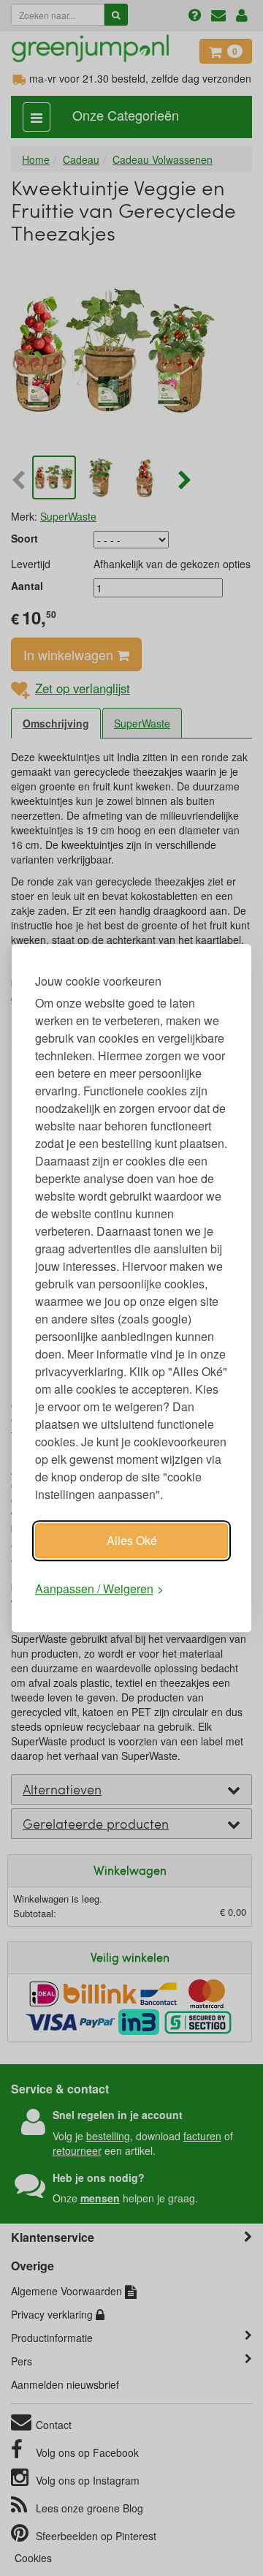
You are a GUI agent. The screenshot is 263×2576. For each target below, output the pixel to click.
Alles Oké (132, 1540)
